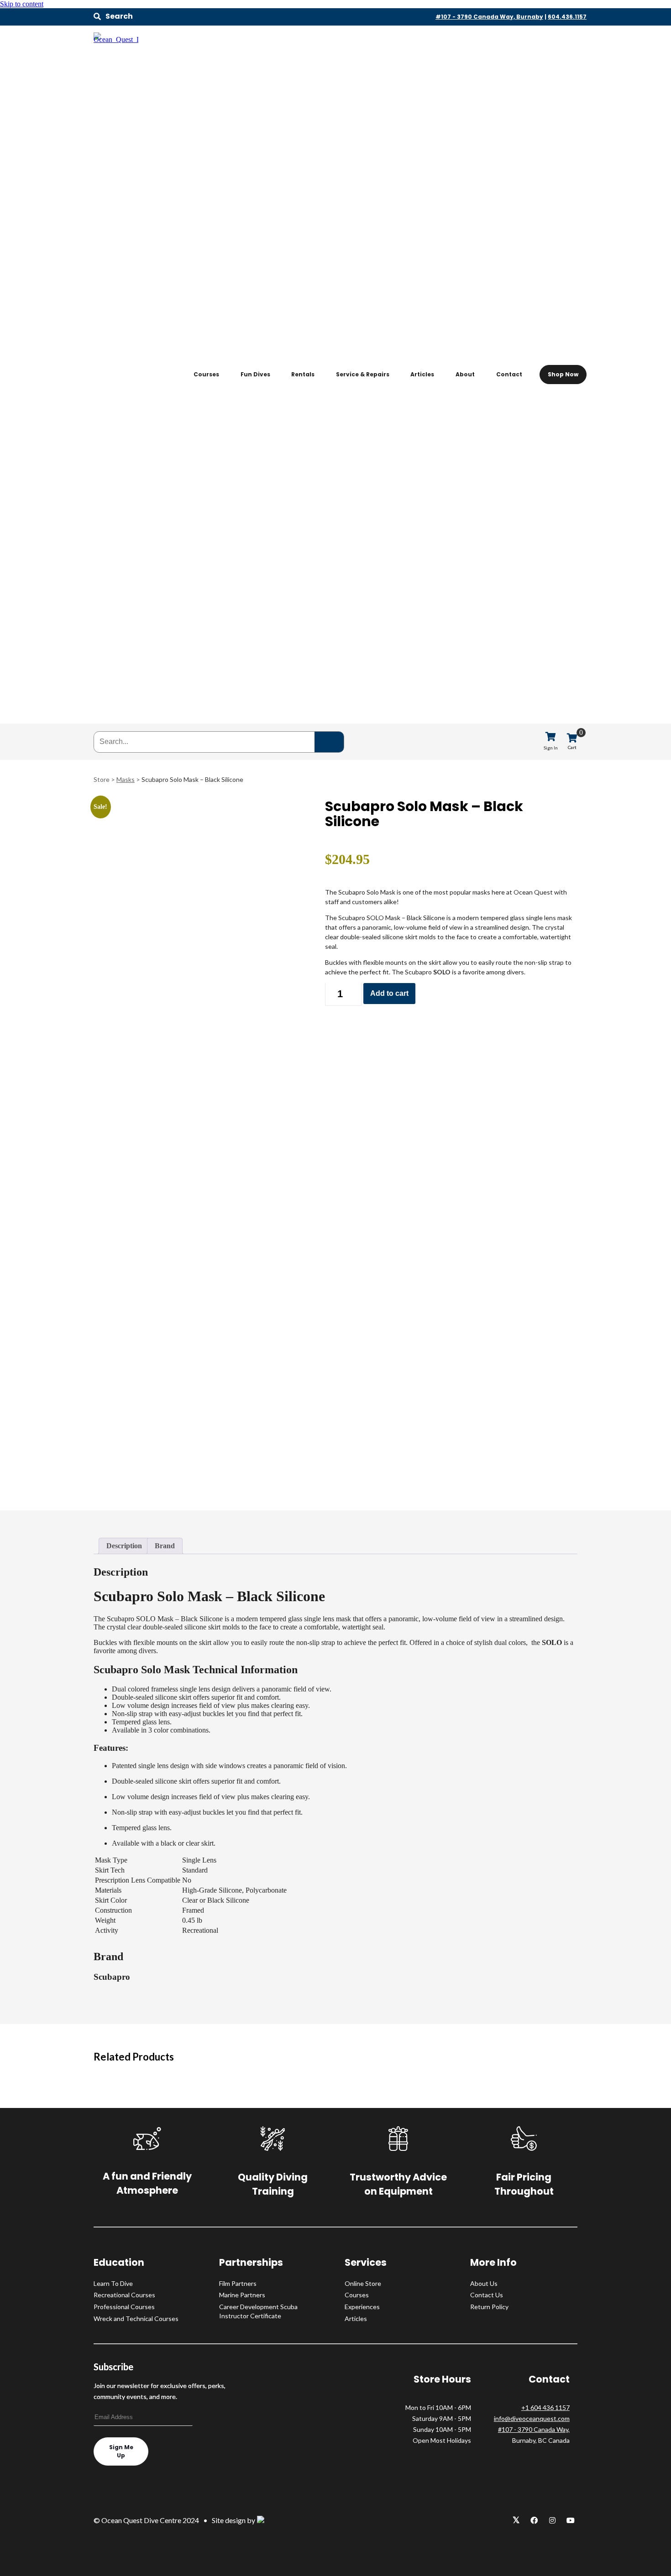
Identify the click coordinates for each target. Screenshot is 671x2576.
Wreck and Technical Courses (136, 2318)
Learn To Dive (113, 2283)
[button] (113, 16)
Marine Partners (242, 2295)
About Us (484, 2283)
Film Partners (238, 2283)
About (465, 374)
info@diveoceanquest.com (532, 2418)
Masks (126, 779)
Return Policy (489, 2307)
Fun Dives (255, 374)
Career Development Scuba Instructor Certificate (258, 2311)
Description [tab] (124, 1546)
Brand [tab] (165, 1546)
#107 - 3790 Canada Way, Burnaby (489, 17)
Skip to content (22, 4)
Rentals (303, 374)
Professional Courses (124, 2307)
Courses (206, 374)
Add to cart (389, 993)
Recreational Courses (124, 2295)
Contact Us (487, 2295)
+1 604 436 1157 (545, 2407)
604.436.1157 (567, 17)
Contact (509, 374)
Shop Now (563, 374)
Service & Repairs (363, 374)
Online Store (363, 2283)
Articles (422, 374)
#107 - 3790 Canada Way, (534, 2429)
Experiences (362, 2307)
